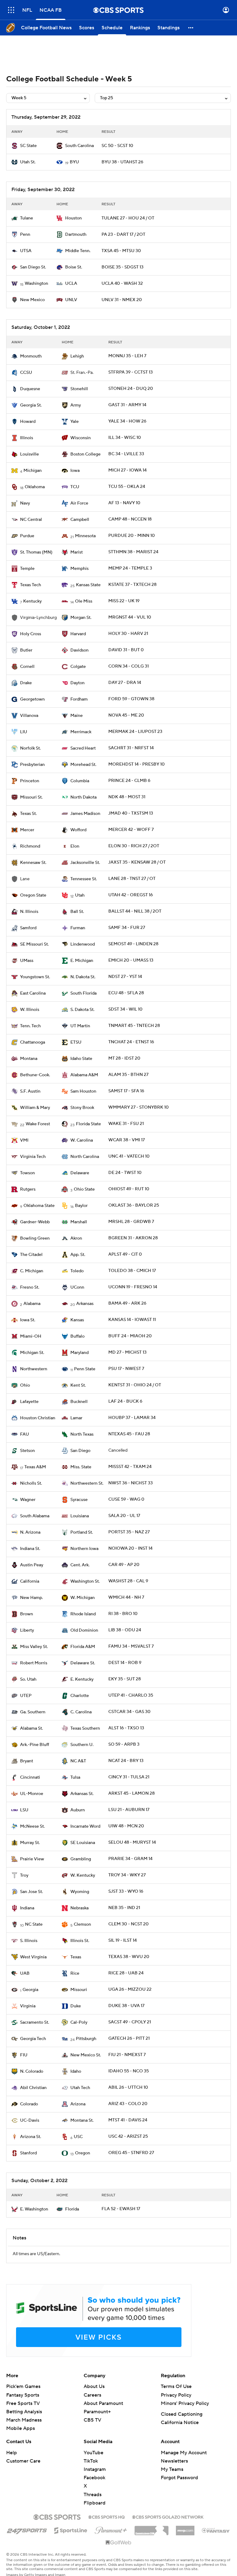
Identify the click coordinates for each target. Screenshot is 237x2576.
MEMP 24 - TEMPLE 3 (130, 568)
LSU (24, 1810)
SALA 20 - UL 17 (124, 1516)
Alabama (32, 1304)
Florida (72, 2209)
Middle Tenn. (78, 251)
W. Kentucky (83, 1875)
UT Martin (80, 1026)
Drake (26, 683)
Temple (27, 569)
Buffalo (77, 1336)
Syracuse (79, 1500)
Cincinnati (30, 1777)
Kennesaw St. (33, 863)
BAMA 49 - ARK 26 (127, 1303)
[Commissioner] (152, 2528)
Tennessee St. (84, 879)
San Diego (80, 1451)
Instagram (95, 2469)
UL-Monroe (32, 1794)
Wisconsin (81, 438)
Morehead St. (83, 765)
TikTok (91, 2461)
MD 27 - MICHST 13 (127, 1352)
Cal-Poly (79, 2022)
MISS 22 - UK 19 (124, 601)
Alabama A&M (84, 1075)
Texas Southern (85, 1728)
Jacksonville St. (85, 863)
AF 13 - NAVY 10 (124, 503)
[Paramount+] (111, 2529)
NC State (34, 1924)
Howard (28, 422)
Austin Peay (32, 1565)
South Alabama (35, 1516)
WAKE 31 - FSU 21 (126, 1124)
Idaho (76, 2071)
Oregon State (33, 895)
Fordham (79, 699)
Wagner (28, 1500)
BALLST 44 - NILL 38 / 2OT (135, 911)
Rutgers (28, 1189)
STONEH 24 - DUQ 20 (131, 389)
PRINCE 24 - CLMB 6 (129, 781)
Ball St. (77, 912)
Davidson (79, 650)
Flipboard (95, 2503)
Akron (76, 1238)
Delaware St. (83, 1663)
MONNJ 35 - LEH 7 (127, 356)
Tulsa (75, 1777)
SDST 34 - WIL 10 (125, 1009)
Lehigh (77, 356)
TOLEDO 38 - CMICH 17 (132, 1271)
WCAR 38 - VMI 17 (127, 1140)
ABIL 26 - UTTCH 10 (128, 2087)
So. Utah (28, 1679)
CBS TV (92, 2420)
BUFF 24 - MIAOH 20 (130, 1336)
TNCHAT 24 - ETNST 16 (131, 1042)
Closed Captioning (182, 2414)
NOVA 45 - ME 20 (126, 715)
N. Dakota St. (83, 977)
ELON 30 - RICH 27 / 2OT (134, 846)
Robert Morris (34, 1663)
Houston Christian (38, 1418)
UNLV (71, 300)
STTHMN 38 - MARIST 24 (133, 552)
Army (76, 405)
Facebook (94, 2478)
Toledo (77, 1271)
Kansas (77, 1320)
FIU (24, 2055)
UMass (27, 961)
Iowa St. (28, 1320)
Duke (76, 2006)
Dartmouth (76, 235)
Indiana (27, 1908)
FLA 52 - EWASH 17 (121, 2209)
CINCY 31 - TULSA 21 (129, 1777)
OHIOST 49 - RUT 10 (129, 1189)
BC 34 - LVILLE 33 (126, 454)
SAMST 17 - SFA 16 (126, 1091)
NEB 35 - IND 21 (124, 1908)
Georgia (30, 1990)
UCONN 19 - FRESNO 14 (133, 1287)
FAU (25, 1434)
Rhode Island (83, 1614)
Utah (80, 895)
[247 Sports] (27, 2529)
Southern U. (82, 1745)
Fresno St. (30, 1287)
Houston (73, 218)
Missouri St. (31, 797)
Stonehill (79, 389)
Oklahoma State (39, 1206)
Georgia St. (31, 405)
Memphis (79, 569)
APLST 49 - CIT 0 (125, 1254)
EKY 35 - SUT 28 (125, 1679)
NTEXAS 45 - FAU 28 (129, 1434)
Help (12, 2453)
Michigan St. (32, 1353)
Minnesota (85, 536)
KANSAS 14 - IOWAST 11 (132, 1320)
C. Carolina (81, 1712)
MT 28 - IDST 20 (124, 1058)
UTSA (26, 251)
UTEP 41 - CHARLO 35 (131, 1695)
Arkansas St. (82, 1794)
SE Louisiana (83, 1843)
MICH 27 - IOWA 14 (127, 470)
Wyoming (80, 1892)
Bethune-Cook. (35, 1075)
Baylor (81, 1206)
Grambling (81, 1859)
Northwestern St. (87, 1483)
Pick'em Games (23, 2386)
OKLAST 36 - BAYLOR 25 (134, 1205)
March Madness (24, 2420)
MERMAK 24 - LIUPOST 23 (135, 732)
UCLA (71, 284)
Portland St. (82, 1532)
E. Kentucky (82, 1679)
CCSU (26, 373)
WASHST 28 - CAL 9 (128, 1581)
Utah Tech (80, 2088)
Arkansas (85, 1304)
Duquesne (30, 389)
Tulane (27, 218)
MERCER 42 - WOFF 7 (131, 830)
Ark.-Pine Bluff (35, 1745)
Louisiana (80, 1516)
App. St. (78, 1255)
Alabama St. (31, 1728)
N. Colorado (32, 2071)
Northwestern (34, 1369)
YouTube (94, 2453)
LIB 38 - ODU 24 (125, 1630)
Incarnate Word (85, 1826)
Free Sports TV (23, 2403)
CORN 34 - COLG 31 (129, 666)
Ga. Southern (33, 1712)
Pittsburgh (86, 2039)
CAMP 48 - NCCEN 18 (130, 519)
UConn (77, 1287)
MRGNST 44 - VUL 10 (130, 617)
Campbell (80, 520)
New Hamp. (31, 1598)
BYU (74, 162)
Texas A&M (35, 1467)
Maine (77, 716)
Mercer (27, 830)
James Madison (85, 814)
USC (78, 2137)
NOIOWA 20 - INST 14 (130, 1548)
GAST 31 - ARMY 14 (127, 405)
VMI (24, 1140)
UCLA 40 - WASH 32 (122, 284)
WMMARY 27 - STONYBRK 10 (139, 1107)
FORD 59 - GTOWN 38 (131, 699)
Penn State (85, 1369)
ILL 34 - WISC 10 (125, 438)
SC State (28, 146)
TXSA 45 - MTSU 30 (121, 251)
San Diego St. (33, 267)
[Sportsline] (71, 2529)
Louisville (29, 454)
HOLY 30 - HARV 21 (128, 634)
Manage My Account (184, 2453)
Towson (27, 1173)
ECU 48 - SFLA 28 (126, 993)
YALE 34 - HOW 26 (127, 421)
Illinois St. (80, 1941)
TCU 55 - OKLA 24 (127, 487)
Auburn (78, 1810)
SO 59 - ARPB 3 (124, 1744)
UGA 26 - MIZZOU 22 (130, 1989)
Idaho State (81, 1059)
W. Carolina (82, 1140)
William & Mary (35, 1108)
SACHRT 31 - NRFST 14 (131, 748)
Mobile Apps (21, 2428)
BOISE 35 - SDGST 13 (123, 267)
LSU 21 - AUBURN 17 (129, 1810)
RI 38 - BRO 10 (123, 1614)
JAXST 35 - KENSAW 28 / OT (137, 862)
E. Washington (34, 2209)
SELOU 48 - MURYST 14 (132, 1842)
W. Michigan (83, 1598)
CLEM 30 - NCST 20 (129, 1924)
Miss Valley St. (34, 1647)
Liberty (27, 1630)
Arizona (78, 2104)
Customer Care (23, 2461)
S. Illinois (29, 1941)
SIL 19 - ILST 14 (123, 1940)
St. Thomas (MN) (36, 552)
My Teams (172, 2469)
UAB (25, 1973)
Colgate (78, 667)
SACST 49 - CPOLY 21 (130, 2022)
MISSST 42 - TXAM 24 (130, 1467)
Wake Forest (38, 1124)
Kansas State (88, 585)
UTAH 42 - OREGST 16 (131, 895)
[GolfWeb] (118, 2543)
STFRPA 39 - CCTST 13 (131, 372)
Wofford (78, 830)
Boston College (85, 454)
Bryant (27, 1761)
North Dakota (83, 797)
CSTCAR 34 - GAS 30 (129, 1712)
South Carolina (79, 146)
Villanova (29, 716)
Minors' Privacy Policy (185, 2403)
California (30, 1581)
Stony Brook (82, 1108)
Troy (24, 1875)
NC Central (31, 520)
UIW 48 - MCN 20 (126, 1826)
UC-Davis (30, 2120)
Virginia (28, 2006)
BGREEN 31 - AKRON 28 (133, 1238)
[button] (11, 10)
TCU (75, 487)
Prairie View (32, 1859)
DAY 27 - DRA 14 (125, 683)
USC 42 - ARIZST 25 (128, 2136)
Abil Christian (33, 2088)
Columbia (80, 781)
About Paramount (103, 2403)
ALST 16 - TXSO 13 (126, 1728)
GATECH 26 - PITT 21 (129, 2038)
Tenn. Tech (30, 1026)
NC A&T (78, 1761)
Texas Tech (31, 585)
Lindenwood (83, 944)
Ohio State (84, 1189)
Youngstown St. (35, 977)
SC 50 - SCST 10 (117, 146)
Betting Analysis (24, 2412)
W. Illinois (30, 1010)
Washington (36, 284)
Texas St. (28, 814)
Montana (29, 1059)
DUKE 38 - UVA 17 (126, 2006)
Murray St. (30, 1843)
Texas (76, 1957)
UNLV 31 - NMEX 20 (122, 300)
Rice (75, 1973)
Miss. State (81, 1467)
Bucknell (79, 1402)
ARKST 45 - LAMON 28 (131, 1793)
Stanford (28, 2153)
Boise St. (74, 267)
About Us (94, 2386)
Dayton (77, 683)
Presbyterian (32, 765)
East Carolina (33, 993)
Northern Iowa (84, 1549)
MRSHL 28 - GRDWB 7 (131, 1222)
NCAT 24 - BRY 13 (126, 1761)
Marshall (79, 1222)
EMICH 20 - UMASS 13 (131, 960)
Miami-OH (31, 1336)
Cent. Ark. (80, 1565)
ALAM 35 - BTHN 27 (128, 1075)
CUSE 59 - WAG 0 (126, 1499)
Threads (93, 2495)
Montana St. (82, 2120)
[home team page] (15, 146)
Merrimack (81, 732)
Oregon (83, 2153)
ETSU (76, 1042)
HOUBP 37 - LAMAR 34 (132, 1418)
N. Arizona (30, 1532)
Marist (77, 552)
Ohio (25, 1385)
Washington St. (85, 1581)
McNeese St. (32, 1826)
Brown (27, 1614)
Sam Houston (83, 1091)
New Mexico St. (86, 2055)
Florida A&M (83, 1647)
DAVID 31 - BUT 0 (126, 650)
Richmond (30, 846)
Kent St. (78, 1385)
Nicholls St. (31, 1483)
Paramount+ (97, 2412)
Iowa (75, 471)
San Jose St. (31, 1892)
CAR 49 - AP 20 (124, 1565)
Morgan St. (81, 618)
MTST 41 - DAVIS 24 (128, 2120)
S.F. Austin (30, 1091)
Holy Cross (31, 634)
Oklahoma (35, 487)
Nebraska (79, 1908)
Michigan (33, 471)
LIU (24, 732)
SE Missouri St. (34, 944)
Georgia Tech (33, 2039)
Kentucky (32, 601)
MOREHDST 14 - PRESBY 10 (137, 764)
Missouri (79, 1990)
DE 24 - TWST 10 (125, 1173)
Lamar (76, 1418)
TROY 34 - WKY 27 (127, 1875)
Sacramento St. (35, 2022)
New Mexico (32, 300)
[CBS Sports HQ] (106, 2517)
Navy (25, 503)
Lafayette (29, 1402)
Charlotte (80, 1696)
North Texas (82, 1434)
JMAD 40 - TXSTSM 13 (131, 813)
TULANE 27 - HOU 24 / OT (128, 218)
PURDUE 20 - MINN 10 (132, 536)
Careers (92, 2395)
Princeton (30, 781)
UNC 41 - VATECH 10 (129, 1156)
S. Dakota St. (82, 1010)
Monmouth (31, 356)
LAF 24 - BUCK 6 (125, 1401)
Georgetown (32, 699)
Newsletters (174, 2461)
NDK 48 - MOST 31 (127, 797)
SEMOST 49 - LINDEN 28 (133, 944)
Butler (26, 650)
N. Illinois (29, 912)
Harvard (78, 634)
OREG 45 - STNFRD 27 (131, 2153)
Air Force (79, 503)
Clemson (82, 1924)
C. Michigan (32, 1271)
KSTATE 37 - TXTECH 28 (132, 585)
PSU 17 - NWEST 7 (126, 1369)
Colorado (29, 2104)
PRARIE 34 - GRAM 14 (130, 1859)
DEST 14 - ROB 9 (125, 1663)
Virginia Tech (33, 1157)
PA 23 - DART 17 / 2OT (123, 235)
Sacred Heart (83, 748)
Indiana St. (30, 1549)
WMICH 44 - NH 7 (126, 1597)
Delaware (80, 1173)
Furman (78, 928)
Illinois (27, 438)
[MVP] (185, 2528)
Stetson (27, 1451)
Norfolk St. (30, 748)
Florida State (88, 1124)
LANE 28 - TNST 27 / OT (132, 879)
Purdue (27, 536)
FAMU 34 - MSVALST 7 (131, 1646)
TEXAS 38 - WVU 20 (129, 1957)
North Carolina (85, 1157)
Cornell (27, 667)
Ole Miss (84, 601)
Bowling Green (35, 1238)
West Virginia (33, 1957)
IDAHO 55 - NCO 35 (129, 2071)
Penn (25, 235)
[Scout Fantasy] (216, 2530)
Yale (75, 422)
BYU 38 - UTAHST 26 (122, 162)
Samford (28, 928)
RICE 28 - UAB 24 (126, 1973)
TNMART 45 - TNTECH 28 (134, 1026)
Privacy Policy (176, 2395)
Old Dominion (84, 1630)
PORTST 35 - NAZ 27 (129, 1532)
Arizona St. (31, 2137)
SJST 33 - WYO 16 (126, 1891)
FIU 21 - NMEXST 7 (127, 2055)
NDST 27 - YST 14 (125, 977)
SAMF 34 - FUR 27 (127, 928)
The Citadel (31, 1255)
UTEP (26, 1696)
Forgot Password (179, 2478)
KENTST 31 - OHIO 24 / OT (135, 1385)
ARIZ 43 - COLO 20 (128, 2104)
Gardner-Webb (35, 1222)
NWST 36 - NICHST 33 (131, 1483)
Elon (75, 846)
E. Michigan (82, 961)
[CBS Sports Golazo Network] (168, 2517)
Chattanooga (33, 1042)
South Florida (83, 993)
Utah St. (28, 162)
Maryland (79, 1353)
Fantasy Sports (23, 2395)
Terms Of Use (176, 2386)
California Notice (180, 2423)
